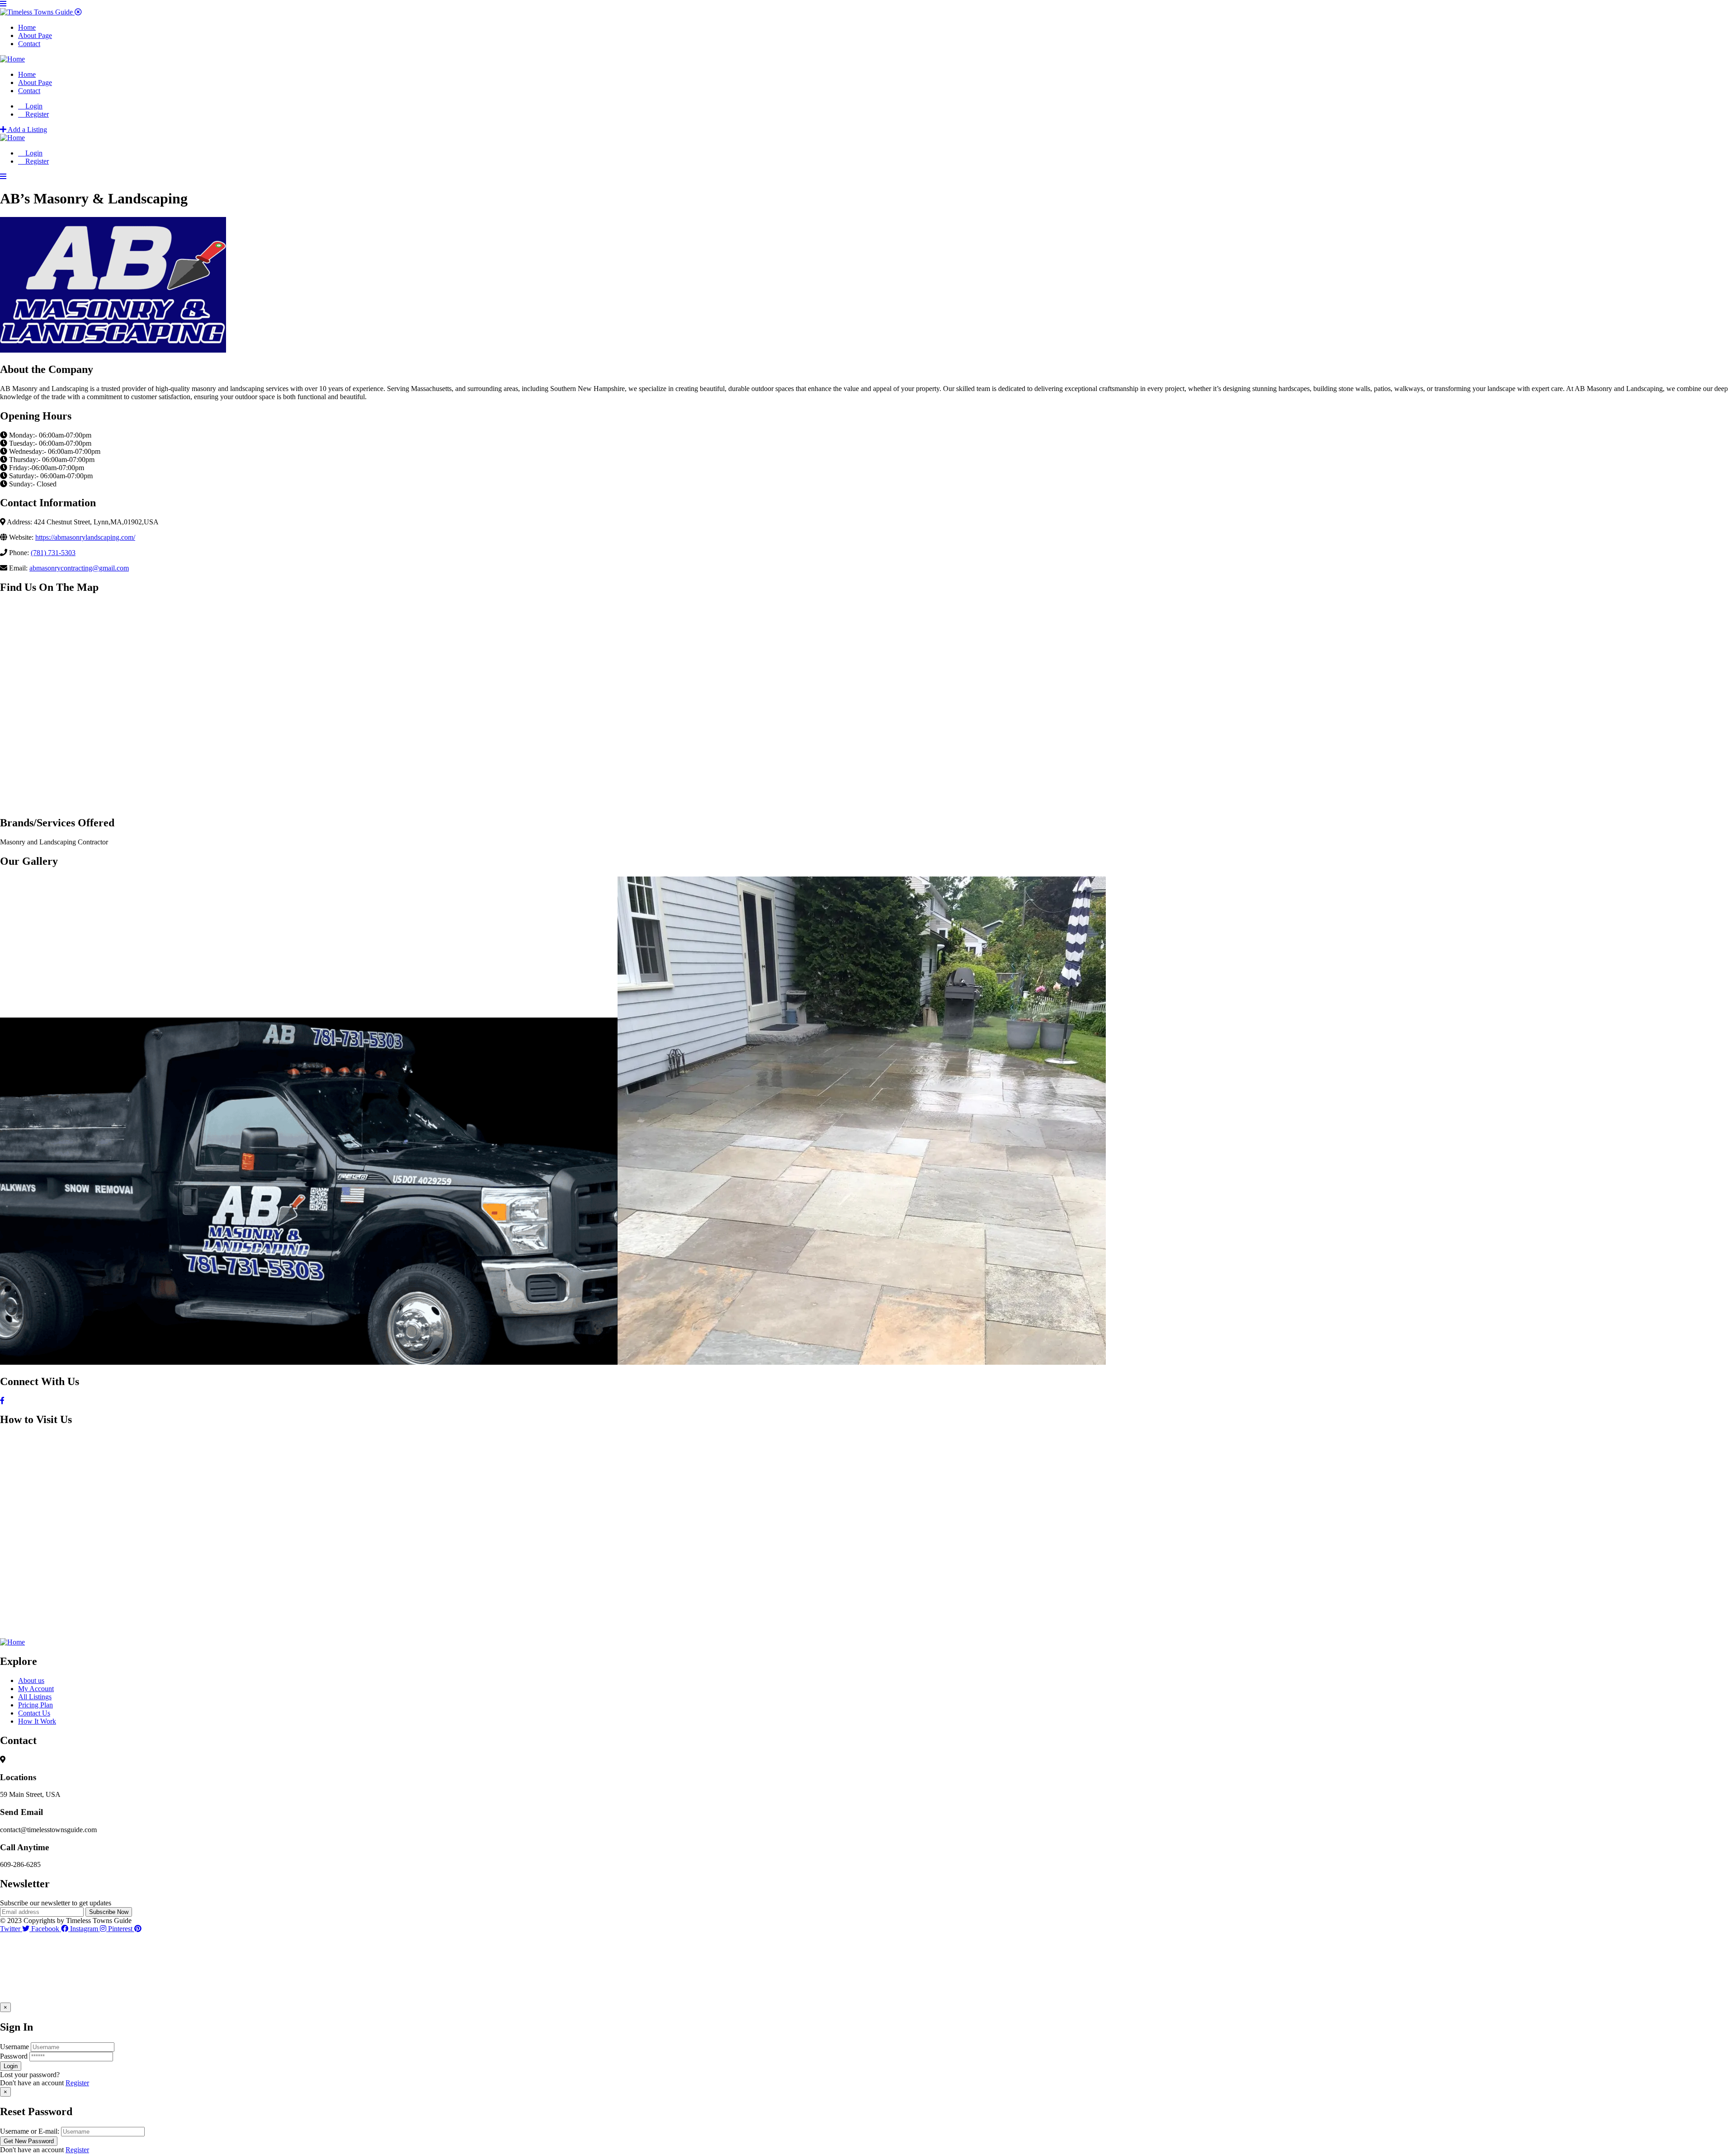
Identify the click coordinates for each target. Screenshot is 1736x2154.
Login (33, 106)
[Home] (12, 59)
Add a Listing (27, 130)
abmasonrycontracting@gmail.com (79, 568)
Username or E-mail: (30, 2131)
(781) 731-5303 (53, 553)
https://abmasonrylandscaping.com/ (85, 537)
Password (14, 2056)
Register (77, 2083)
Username (14, 2047)
